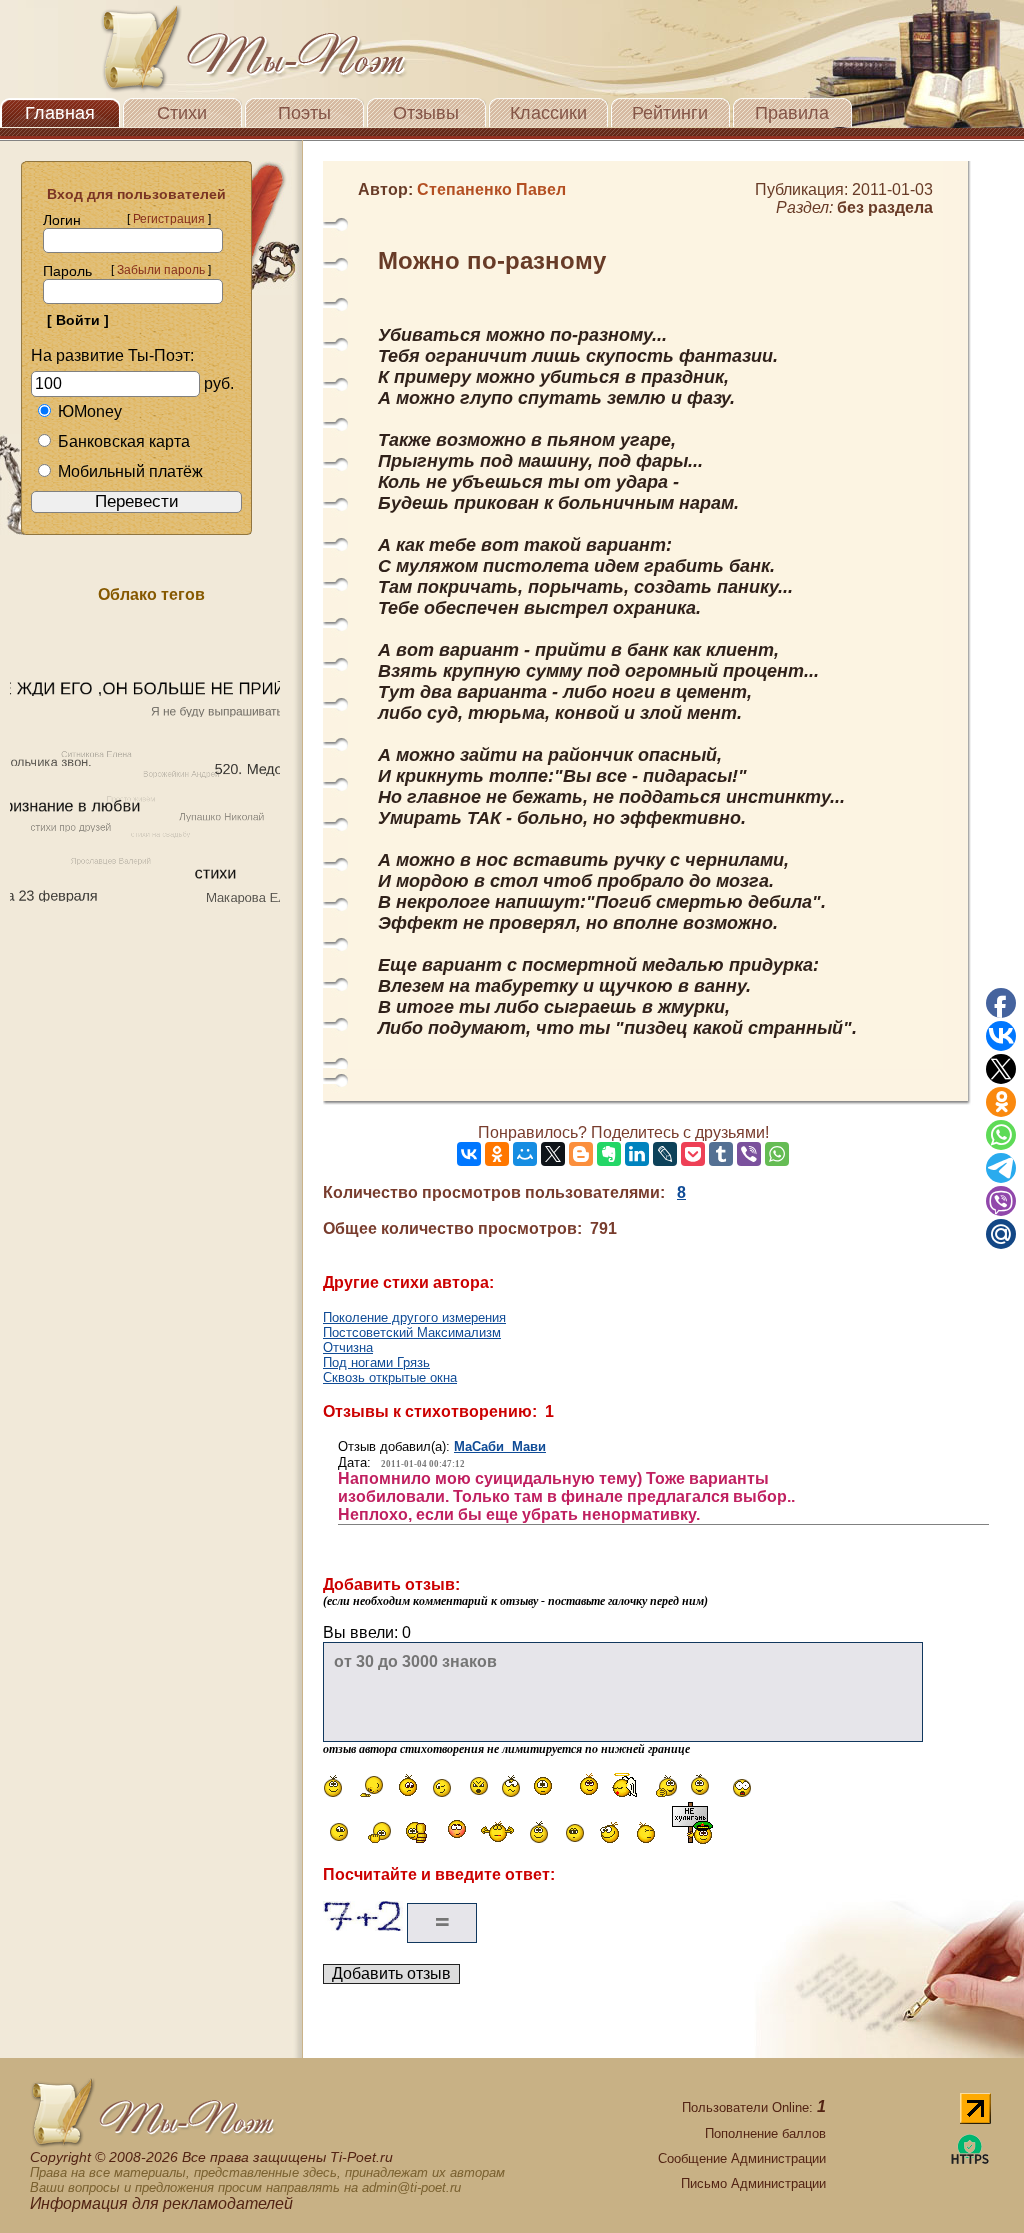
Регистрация (169, 219)
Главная (60, 113)
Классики (548, 113)
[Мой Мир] (525, 1154)
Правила (792, 113)
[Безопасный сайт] (970, 2160)
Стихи (182, 113)
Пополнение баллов (765, 2133)
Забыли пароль (161, 270)
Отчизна (348, 1347)
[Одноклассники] (497, 1154)
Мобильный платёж (130, 471)
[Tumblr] (721, 1154)
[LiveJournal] (665, 1154)
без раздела (885, 207)
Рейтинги (670, 113)
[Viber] (749, 1154)
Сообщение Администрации (742, 2158)
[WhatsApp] (777, 1154)
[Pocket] (693, 1154)
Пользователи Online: (754, 2107)
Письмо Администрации (753, 2183)
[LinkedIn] (637, 1154)
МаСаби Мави (500, 1446)
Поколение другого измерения (414, 1317)
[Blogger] (581, 1154)
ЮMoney (90, 411)
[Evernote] (609, 1154)
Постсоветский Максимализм (412, 1332)
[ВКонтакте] (469, 1154)
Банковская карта (124, 441)
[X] (553, 1154)
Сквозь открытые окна (390, 1377)
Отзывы (426, 113)
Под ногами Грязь (376, 1362)
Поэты (304, 113)
